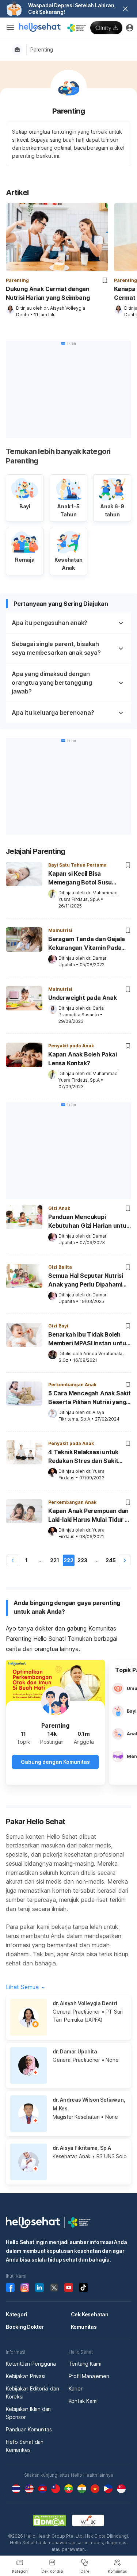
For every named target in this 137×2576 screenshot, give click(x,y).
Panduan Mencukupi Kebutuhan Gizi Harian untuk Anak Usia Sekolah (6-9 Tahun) (89, 1222)
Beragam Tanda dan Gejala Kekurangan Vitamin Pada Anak (87, 944)
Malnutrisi (60, 930)
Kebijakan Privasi (26, 2376)
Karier (76, 2388)
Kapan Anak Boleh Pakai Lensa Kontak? (83, 1059)
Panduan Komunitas (29, 2429)
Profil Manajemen (89, 2376)
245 (111, 1560)
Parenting (42, 49)
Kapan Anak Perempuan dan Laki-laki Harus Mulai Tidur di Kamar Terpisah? (89, 1516)
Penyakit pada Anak (71, 1046)
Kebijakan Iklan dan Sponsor (28, 2413)
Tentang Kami (85, 2364)
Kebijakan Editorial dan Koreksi (32, 2392)
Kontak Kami (83, 2401)
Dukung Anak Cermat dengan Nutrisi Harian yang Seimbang (48, 293)
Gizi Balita (60, 1267)
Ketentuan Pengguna (31, 2364)
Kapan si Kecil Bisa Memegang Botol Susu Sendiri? (80, 879)
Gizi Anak (59, 1208)
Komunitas (84, 2327)
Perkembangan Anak (72, 1385)
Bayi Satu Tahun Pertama (77, 865)
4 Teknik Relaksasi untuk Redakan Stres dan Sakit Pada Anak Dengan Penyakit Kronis (88, 1457)
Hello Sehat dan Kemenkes (25, 2446)
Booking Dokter (25, 2327)
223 (82, 1560)
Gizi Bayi (58, 1326)
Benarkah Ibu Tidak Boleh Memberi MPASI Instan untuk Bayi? (89, 1339)
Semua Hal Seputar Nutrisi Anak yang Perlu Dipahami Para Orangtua (86, 1281)
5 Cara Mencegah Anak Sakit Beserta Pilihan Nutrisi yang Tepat (90, 1398)
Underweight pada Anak (83, 998)
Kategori (16, 2314)
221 (55, 1560)
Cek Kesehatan (90, 2314)
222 (68, 1560)
